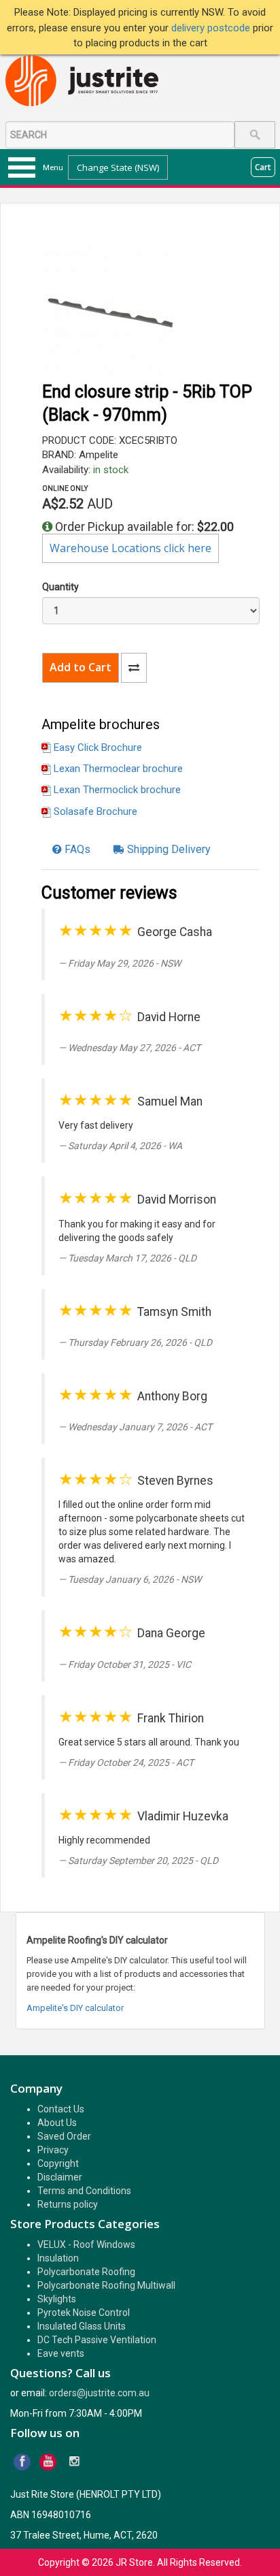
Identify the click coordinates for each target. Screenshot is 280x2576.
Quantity (60, 587)
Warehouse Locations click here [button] (130, 548)
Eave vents (61, 2353)
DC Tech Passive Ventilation (97, 2340)
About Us (57, 2123)
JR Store (134, 2562)
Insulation (58, 2258)
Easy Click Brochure (98, 747)
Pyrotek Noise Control (84, 2313)
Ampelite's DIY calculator (75, 2008)
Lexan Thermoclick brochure (117, 790)
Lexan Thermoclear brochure (118, 769)
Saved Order (64, 2136)
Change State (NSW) (118, 167)
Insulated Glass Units (82, 2326)
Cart (263, 167)
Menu (53, 167)
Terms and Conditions (84, 2191)
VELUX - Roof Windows (86, 2244)
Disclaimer (60, 2177)
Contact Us (61, 2109)
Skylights (57, 2299)
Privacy (53, 2150)
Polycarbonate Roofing (86, 2272)
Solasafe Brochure (95, 811)
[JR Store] (87, 81)
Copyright (58, 2163)
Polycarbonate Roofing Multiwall (106, 2285)
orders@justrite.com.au (99, 2393)
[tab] (71, 850)
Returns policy (68, 2204)
